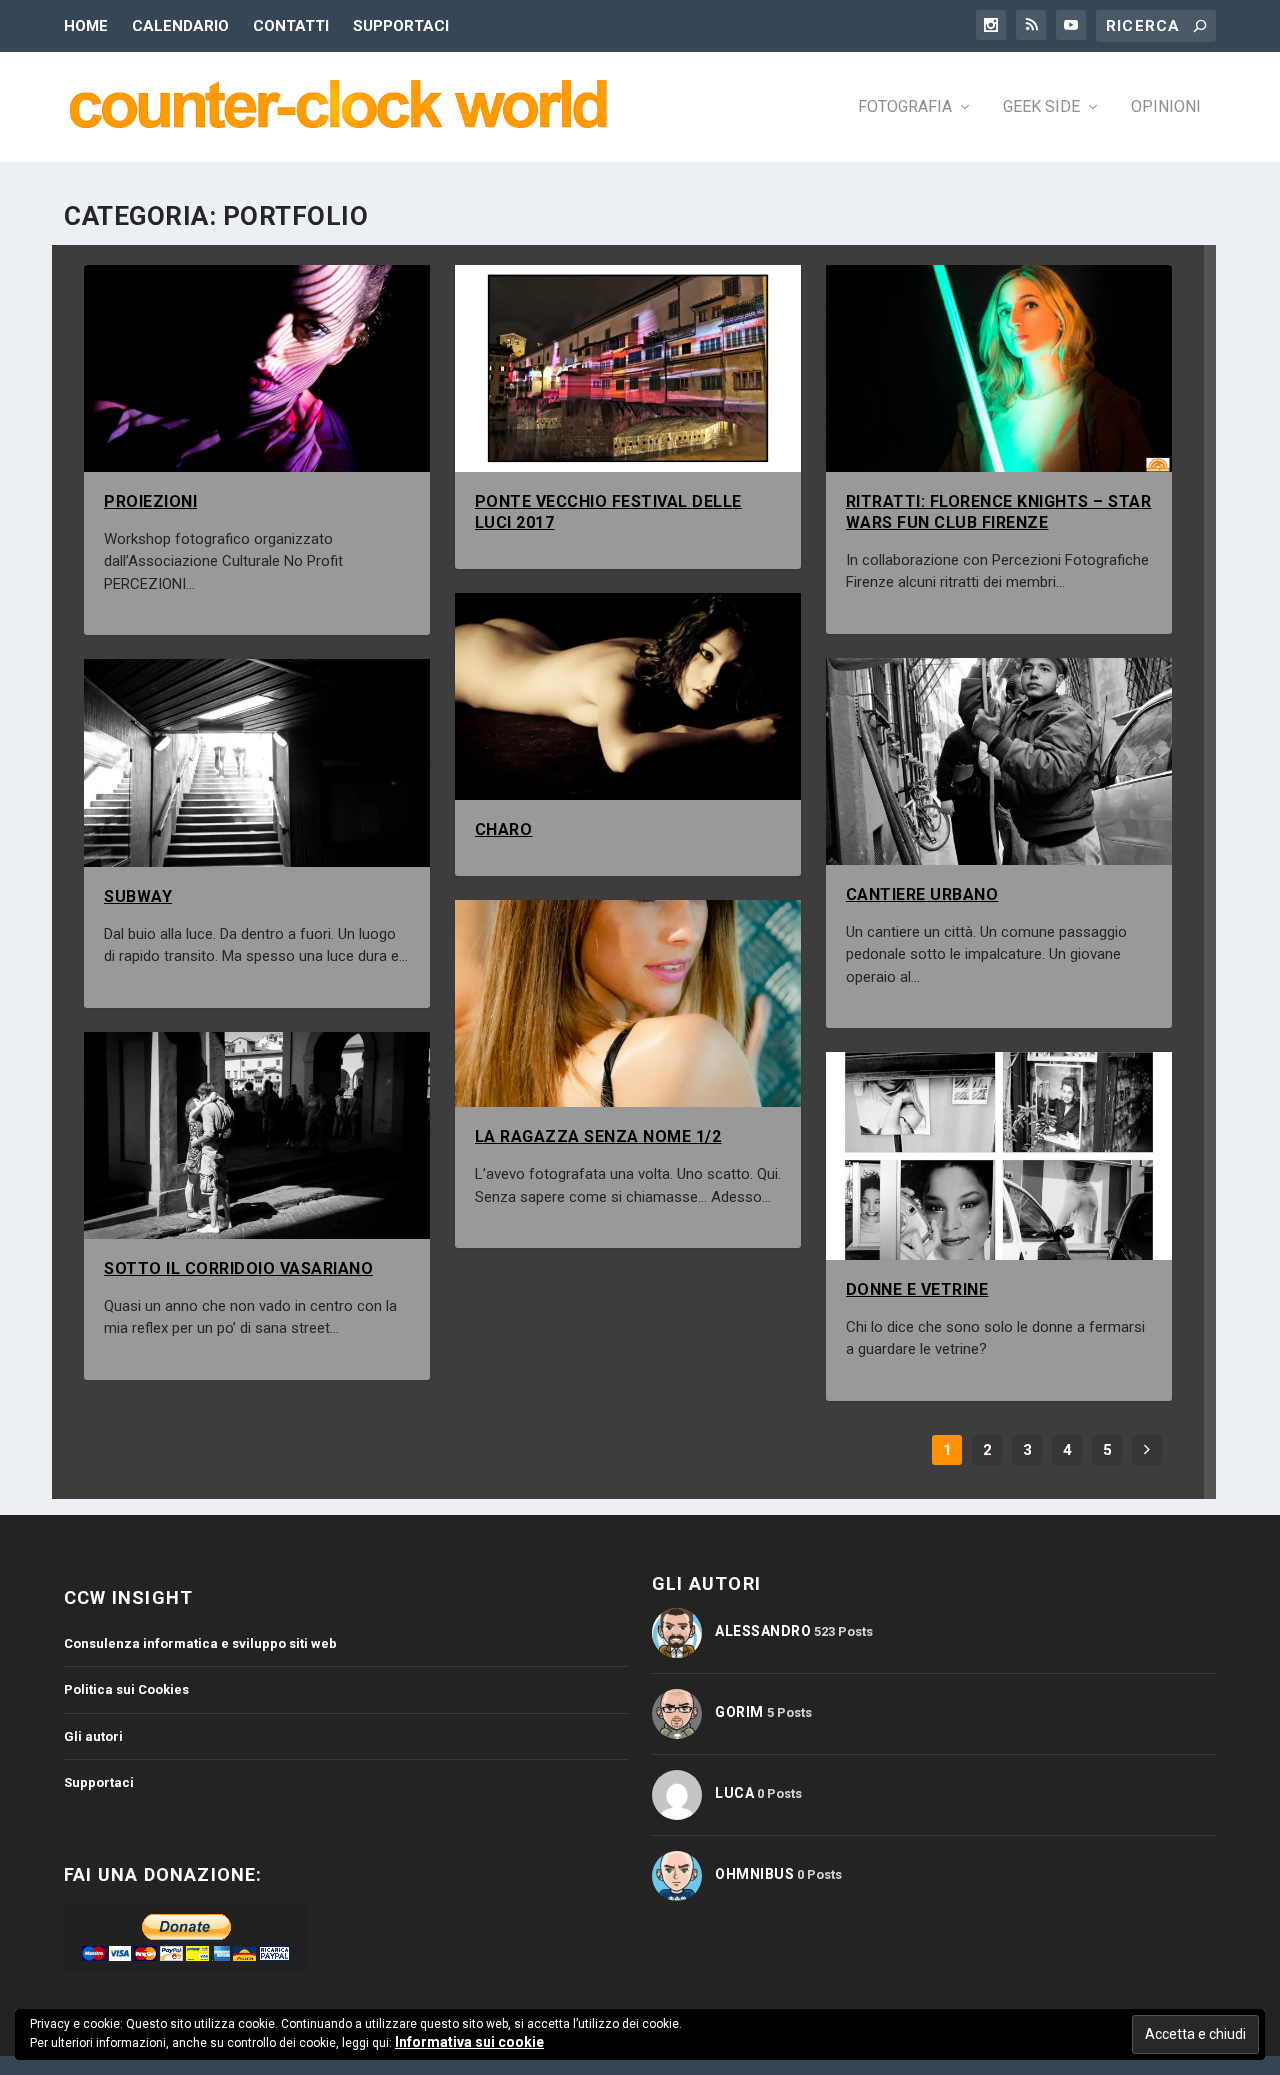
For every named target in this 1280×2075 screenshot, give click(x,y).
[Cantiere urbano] (999, 761)
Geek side (1041, 107)
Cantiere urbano (922, 894)
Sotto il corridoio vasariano (238, 1268)
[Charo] (628, 696)
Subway (138, 896)
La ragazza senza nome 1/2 (598, 1136)
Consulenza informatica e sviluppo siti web (200, 1643)
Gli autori (93, 1736)
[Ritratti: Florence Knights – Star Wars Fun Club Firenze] (999, 368)
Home (86, 26)
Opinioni (1166, 107)
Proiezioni (150, 501)
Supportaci (401, 26)
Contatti (291, 26)
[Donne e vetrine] (999, 1155)
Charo (504, 829)
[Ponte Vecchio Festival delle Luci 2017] (628, 368)
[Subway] (257, 762)
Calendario (180, 26)
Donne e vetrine (917, 1289)
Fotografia (905, 107)
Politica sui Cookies (126, 1689)
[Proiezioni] (257, 368)
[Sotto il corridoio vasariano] (257, 1135)
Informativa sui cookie (469, 2042)
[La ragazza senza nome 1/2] (628, 1003)
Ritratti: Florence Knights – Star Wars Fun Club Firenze (999, 512)
